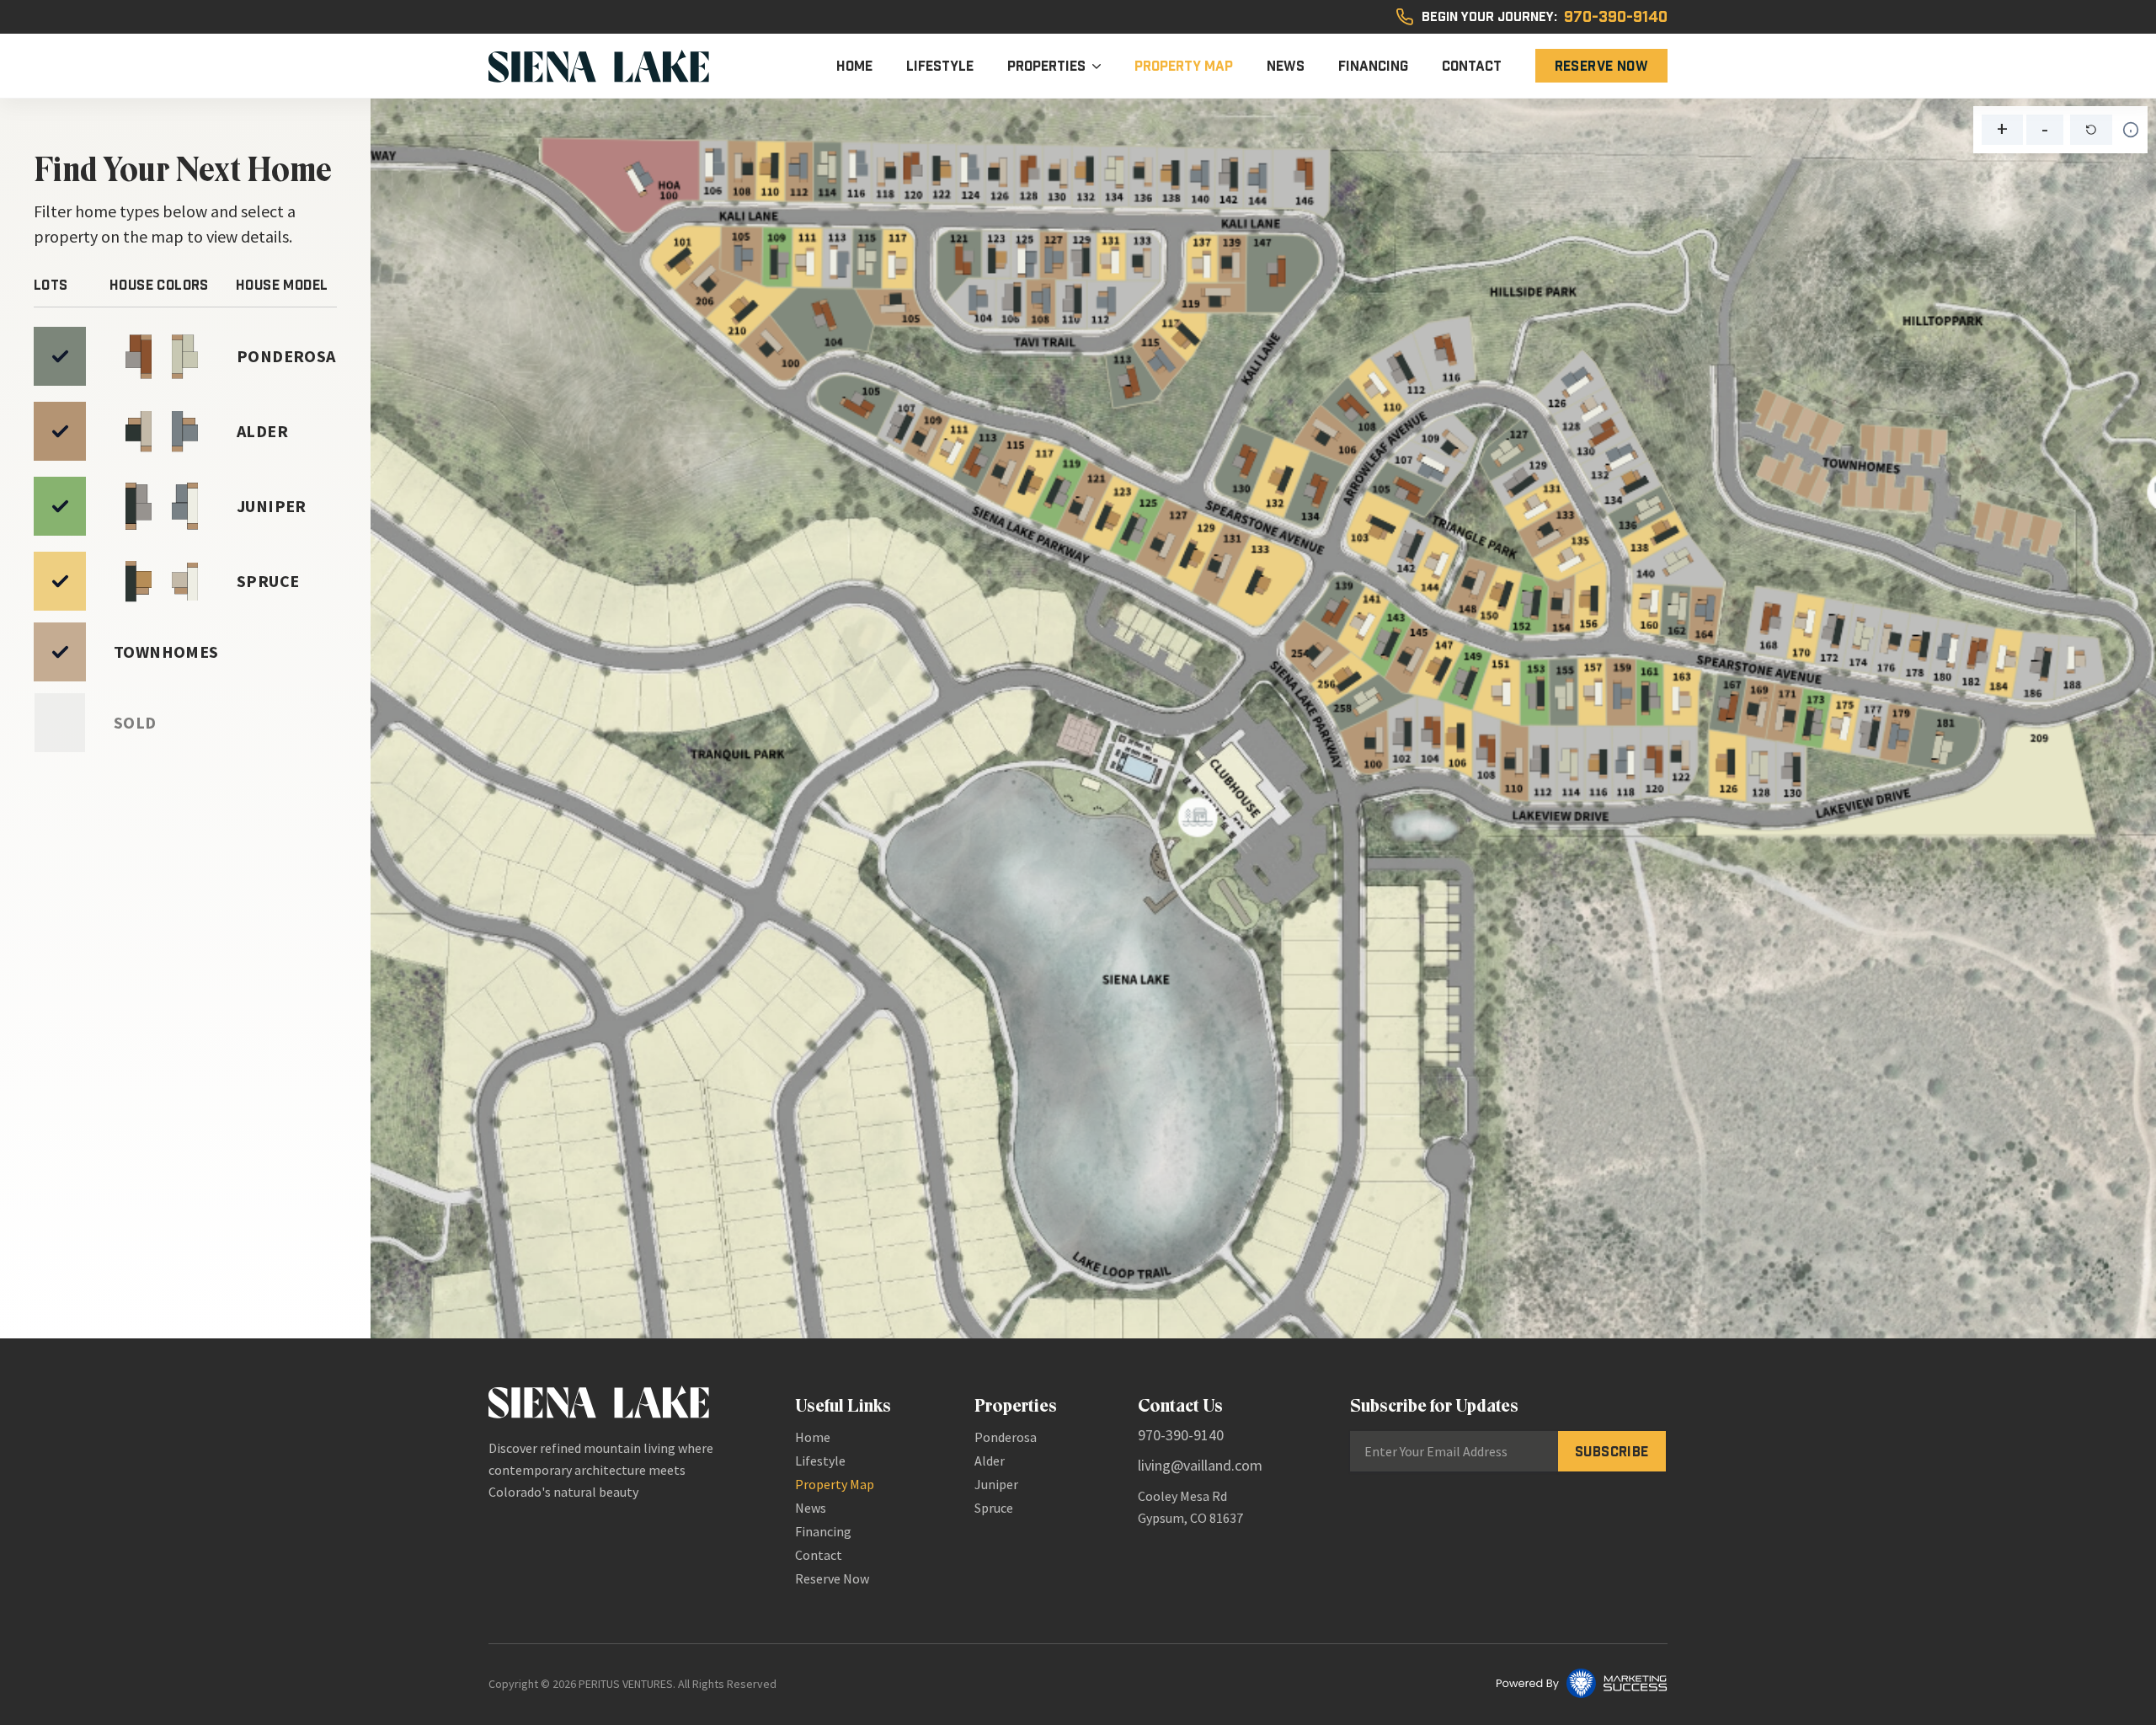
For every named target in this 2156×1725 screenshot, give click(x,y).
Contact (1472, 66)
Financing (1373, 66)
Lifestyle (940, 66)
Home (854, 66)
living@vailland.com (1200, 1465)
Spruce (994, 1508)
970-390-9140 (1616, 17)
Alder (990, 1461)
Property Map (1184, 66)
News (1286, 66)
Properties (1046, 66)
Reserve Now (1601, 66)
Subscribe (1612, 1451)
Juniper (996, 1484)
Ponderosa (1006, 1437)
